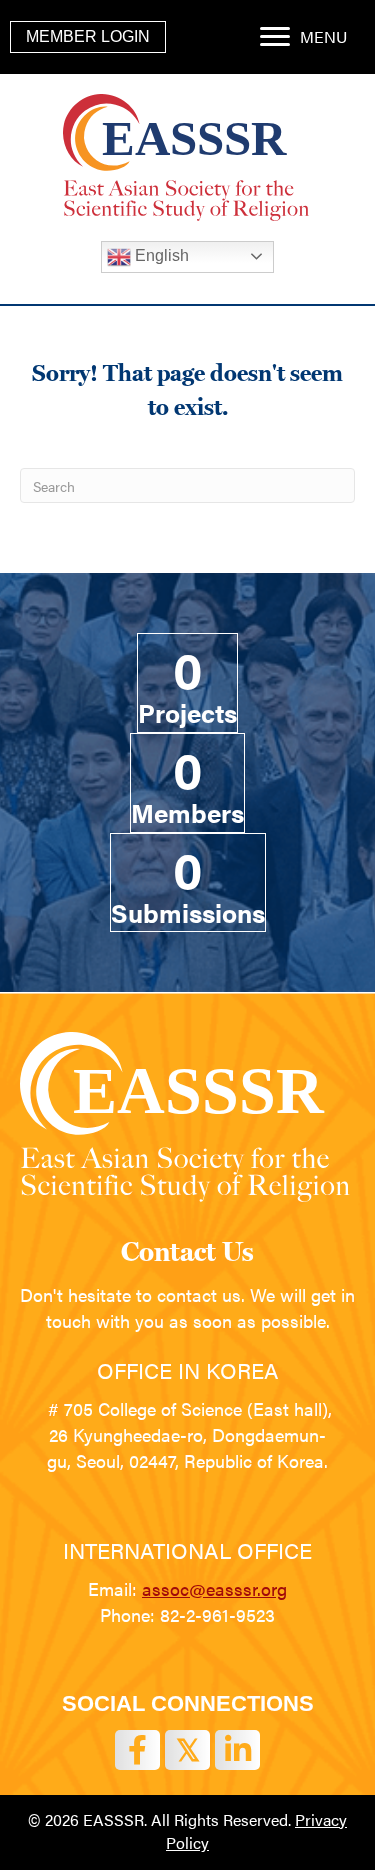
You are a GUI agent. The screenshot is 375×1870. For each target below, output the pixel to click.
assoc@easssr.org (214, 1588)
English (160, 255)
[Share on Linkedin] (237, 1750)
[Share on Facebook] (137, 1750)
